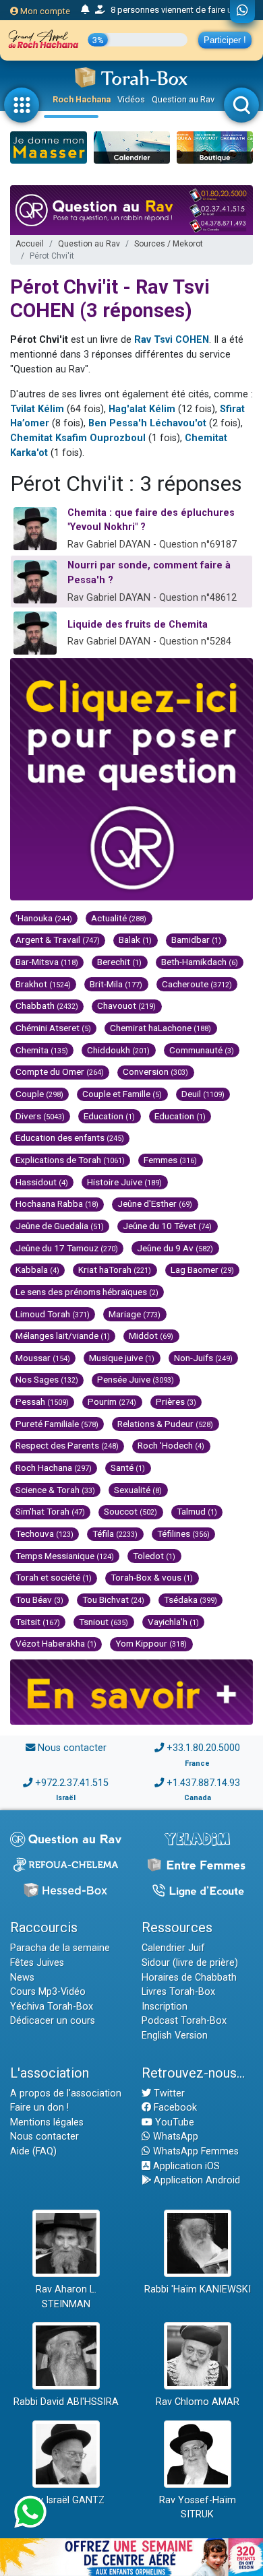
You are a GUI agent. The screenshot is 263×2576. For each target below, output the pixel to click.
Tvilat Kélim (37, 409)
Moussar (43, 1358)
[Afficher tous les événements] (85, 10)
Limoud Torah (53, 1314)
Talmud (197, 1511)
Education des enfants (70, 1137)
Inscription (165, 2007)
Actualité (119, 918)
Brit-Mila (116, 984)
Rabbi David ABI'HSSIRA (66, 2402)
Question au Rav (183, 99)
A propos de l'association (66, 2093)
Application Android (196, 2180)
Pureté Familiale (57, 1424)
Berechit (119, 962)
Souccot (130, 1511)
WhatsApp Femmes (195, 2151)
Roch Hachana (82, 99)
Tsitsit (38, 1622)
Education (109, 1116)
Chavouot (126, 1005)
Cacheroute (197, 984)
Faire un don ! (39, 2108)
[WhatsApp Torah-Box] (242, 11)
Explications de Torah (70, 1160)
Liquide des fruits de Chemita (138, 625)
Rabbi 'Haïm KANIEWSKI (198, 2289)
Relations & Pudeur (165, 1424)
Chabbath (47, 1005)
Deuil (203, 1094)
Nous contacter (72, 1748)
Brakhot (43, 984)
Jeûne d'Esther (155, 1203)
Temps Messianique (65, 1556)
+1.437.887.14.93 (203, 1783)
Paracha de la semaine (60, 1948)
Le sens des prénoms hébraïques (87, 1292)
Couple (39, 1094)
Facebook (174, 2108)
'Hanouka (44, 918)
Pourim (112, 1401)
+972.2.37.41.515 (72, 1783)
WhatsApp (174, 2137)
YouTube (173, 2122)
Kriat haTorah (115, 1269)
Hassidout (42, 1182)
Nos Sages (47, 1379)
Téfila (115, 1533)
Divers (40, 1116)
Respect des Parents (67, 1445)
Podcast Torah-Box (184, 2021)
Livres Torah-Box (178, 1992)
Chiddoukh (118, 1050)
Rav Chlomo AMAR (198, 2402)
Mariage (135, 1314)
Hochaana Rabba (57, 1203)
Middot (151, 1335)
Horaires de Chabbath (189, 1978)
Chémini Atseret (53, 1028)
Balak (135, 939)
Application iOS (185, 2166)
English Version (175, 2036)
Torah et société (54, 1577)
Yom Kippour (151, 1643)
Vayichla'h (173, 1622)
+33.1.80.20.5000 (203, 1748)
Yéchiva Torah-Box (52, 2007)
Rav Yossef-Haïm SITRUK (198, 2508)
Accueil (30, 244)
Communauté (202, 1050)
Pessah (42, 1401)
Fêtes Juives (37, 1963)
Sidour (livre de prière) (190, 1963)
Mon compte (44, 11)
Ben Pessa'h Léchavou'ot (147, 423)
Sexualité (138, 1490)
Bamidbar (196, 939)
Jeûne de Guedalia (60, 1226)
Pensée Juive (136, 1379)
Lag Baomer (202, 1269)
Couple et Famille (122, 1094)
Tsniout (104, 1622)
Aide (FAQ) (33, 2151)
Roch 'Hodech (171, 1445)
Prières (176, 1401)
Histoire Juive (124, 1182)
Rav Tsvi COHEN (172, 340)
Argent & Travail (58, 939)
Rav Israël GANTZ (66, 2500)
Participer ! (225, 40)
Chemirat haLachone (160, 1028)
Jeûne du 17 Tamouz (67, 1248)
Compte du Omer (60, 1071)
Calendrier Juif (173, 1948)
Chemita (42, 1050)
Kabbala (37, 1269)
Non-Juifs (203, 1358)
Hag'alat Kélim (142, 409)
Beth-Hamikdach (200, 962)
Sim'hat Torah (50, 1511)
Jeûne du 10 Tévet (167, 1226)
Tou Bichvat (113, 1599)
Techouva (45, 1533)
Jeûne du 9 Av (175, 1248)
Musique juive (122, 1358)
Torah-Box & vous (152, 1577)
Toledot (154, 1556)
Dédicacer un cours (53, 2021)
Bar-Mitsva (47, 962)
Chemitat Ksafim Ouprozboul (78, 438)
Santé (128, 1467)
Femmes (170, 1160)
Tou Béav (39, 1599)
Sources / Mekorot (169, 244)
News (22, 1978)
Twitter (168, 2093)
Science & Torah (55, 1490)
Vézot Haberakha (56, 1643)
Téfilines (183, 1533)
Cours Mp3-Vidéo (48, 1992)
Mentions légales (47, 2122)
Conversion (155, 1071)
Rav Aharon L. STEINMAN (66, 2297)
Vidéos (131, 99)
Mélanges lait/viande (63, 1335)
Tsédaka (191, 1599)
